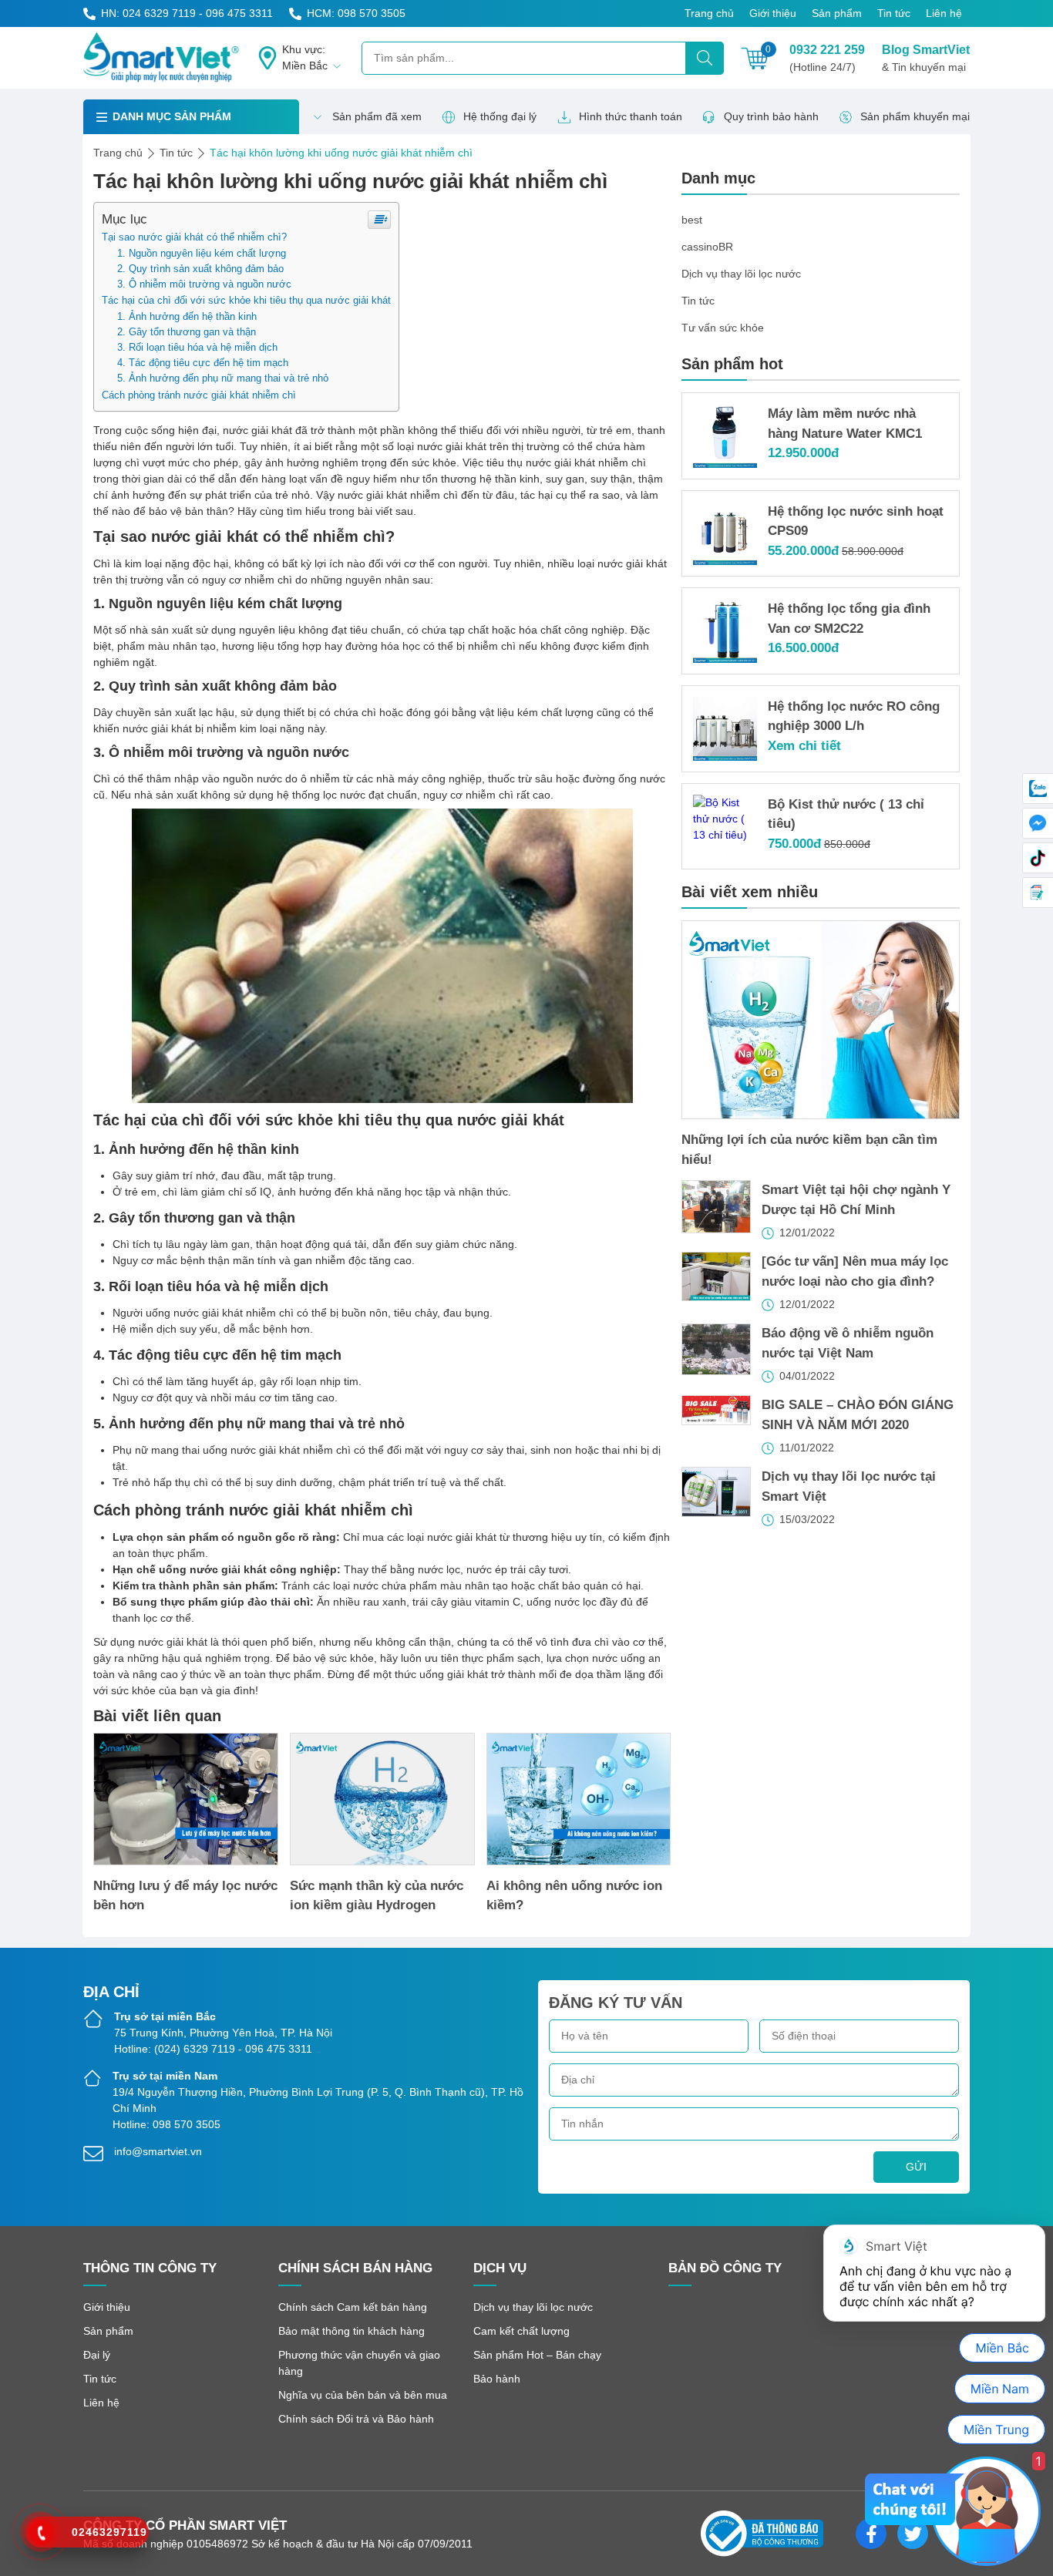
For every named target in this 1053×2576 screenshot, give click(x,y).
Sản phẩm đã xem (377, 116)
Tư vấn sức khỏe (723, 328)
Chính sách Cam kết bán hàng (353, 2307)
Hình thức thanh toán (631, 116)
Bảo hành (497, 2379)
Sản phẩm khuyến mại (915, 116)
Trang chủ (709, 13)
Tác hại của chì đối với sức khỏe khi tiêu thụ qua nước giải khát (246, 300)
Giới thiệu (773, 13)
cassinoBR (707, 247)
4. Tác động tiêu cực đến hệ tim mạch (203, 363)
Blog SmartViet (926, 58)
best (692, 220)
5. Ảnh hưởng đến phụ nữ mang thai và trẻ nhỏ (223, 378)
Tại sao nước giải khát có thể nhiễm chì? (194, 237)
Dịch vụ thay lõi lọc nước (741, 274)
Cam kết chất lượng (521, 2331)
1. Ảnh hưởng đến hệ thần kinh (187, 317)
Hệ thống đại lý (500, 116)
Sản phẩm (837, 13)
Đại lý (97, 2355)
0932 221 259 (827, 58)
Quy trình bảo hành (771, 116)
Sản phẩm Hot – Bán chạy (537, 2355)
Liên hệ (944, 13)
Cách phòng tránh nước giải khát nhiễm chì (199, 395)
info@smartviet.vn (158, 2151)
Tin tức (894, 13)
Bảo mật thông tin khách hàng (352, 2331)
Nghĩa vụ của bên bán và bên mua (363, 2395)
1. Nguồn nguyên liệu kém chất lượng (202, 254)
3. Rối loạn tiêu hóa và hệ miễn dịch (197, 348)
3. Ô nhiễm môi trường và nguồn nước (204, 284)
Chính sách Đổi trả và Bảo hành (356, 2419)
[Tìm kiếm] (705, 58)
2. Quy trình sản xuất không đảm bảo (200, 269)
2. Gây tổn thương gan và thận (187, 332)
